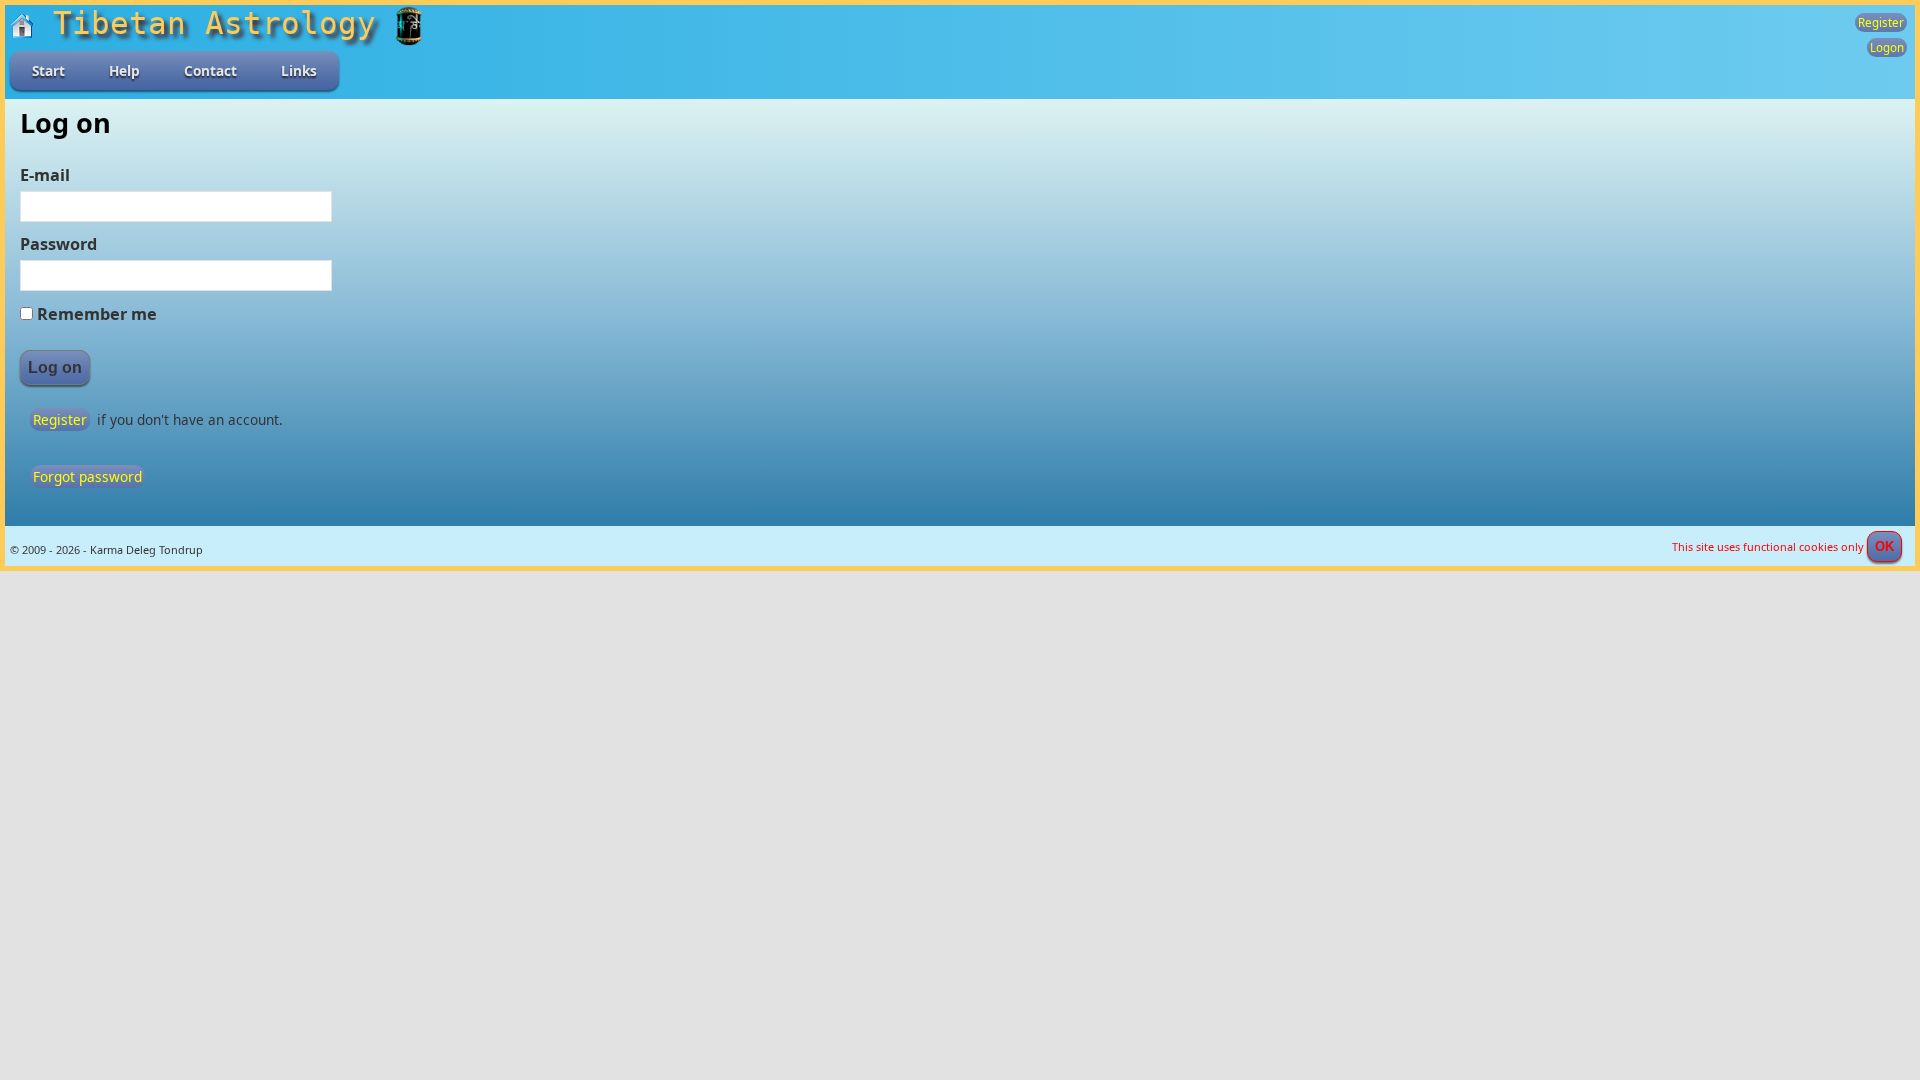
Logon (1887, 47)
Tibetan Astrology (214, 23)
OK (1884, 546)
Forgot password (87, 476)
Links (299, 70)
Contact (210, 70)
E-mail (45, 175)
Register (1881, 22)
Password (58, 244)
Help (124, 70)
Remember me (97, 314)
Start (48, 70)
